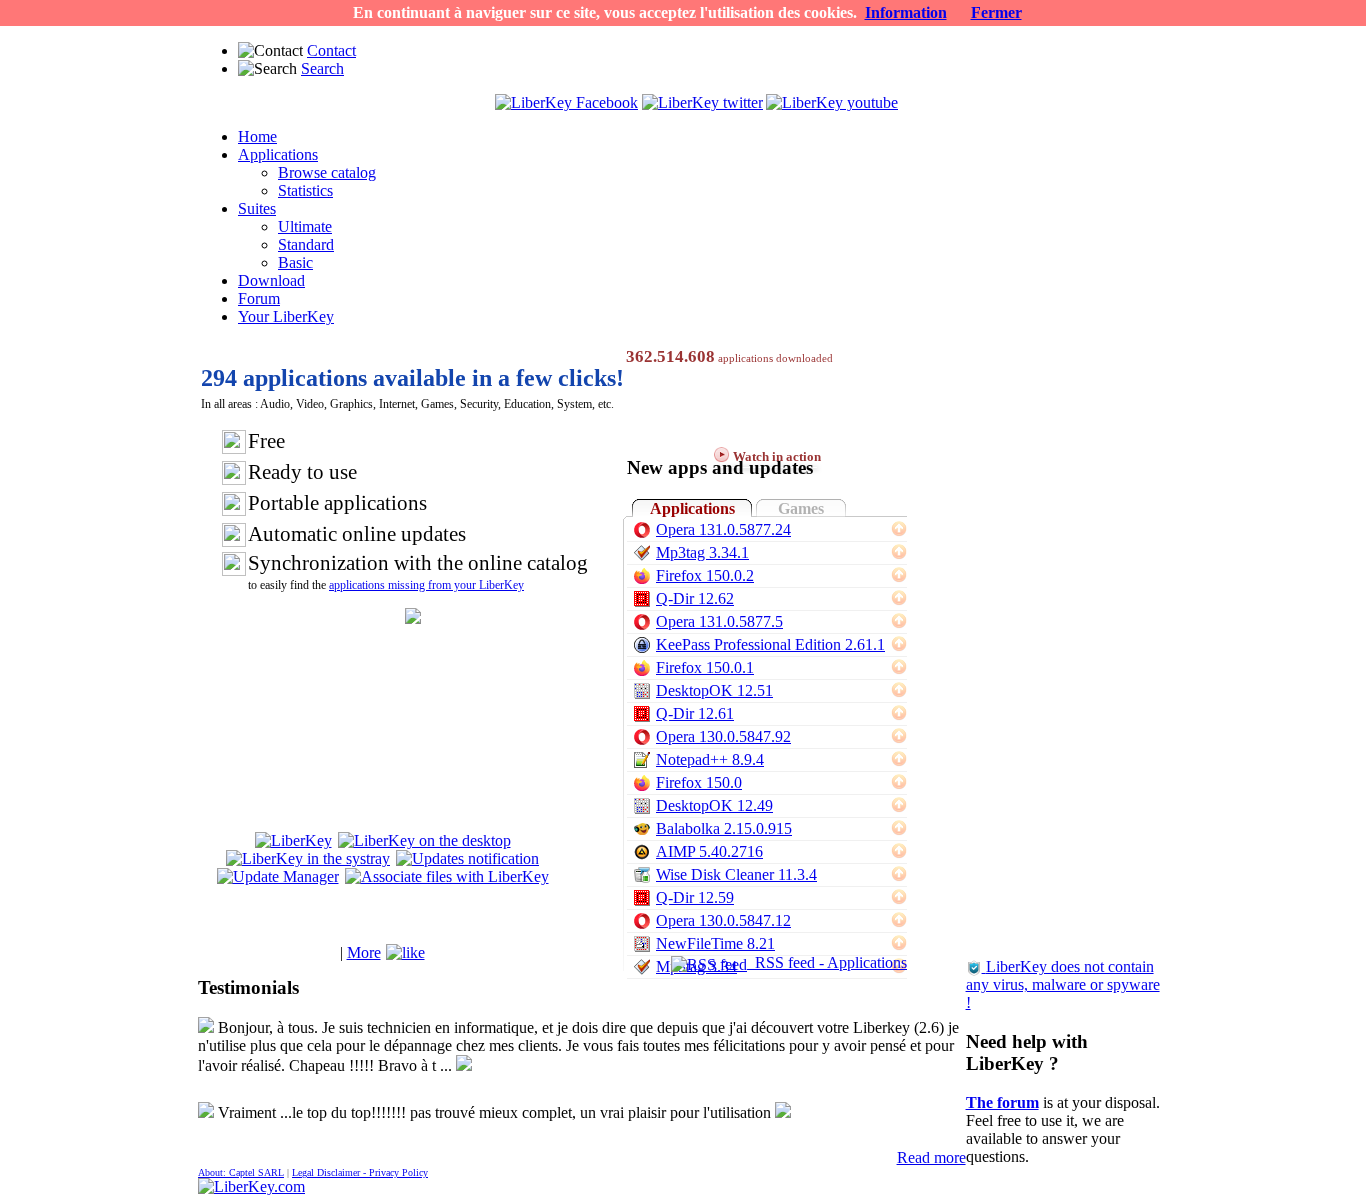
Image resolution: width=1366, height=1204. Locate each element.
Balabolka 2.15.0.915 (724, 828)
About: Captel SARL (241, 1172)
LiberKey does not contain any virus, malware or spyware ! (1063, 984)
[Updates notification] (467, 858)
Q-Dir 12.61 (695, 713)
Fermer (996, 12)
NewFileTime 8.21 (715, 943)
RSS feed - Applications (827, 962)
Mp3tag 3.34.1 (702, 552)
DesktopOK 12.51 (714, 690)
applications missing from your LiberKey (426, 585)
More (364, 952)
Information (906, 12)
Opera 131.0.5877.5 (719, 621)
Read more (931, 1157)
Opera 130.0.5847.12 (723, 920)
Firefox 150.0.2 (705, 575)
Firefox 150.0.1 (705, 667)
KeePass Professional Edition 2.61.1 (770, 644)
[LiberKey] (293, 840)
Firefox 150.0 (699, 782)
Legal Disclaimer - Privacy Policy (360, 1172)
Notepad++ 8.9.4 (710, 759)
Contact (331, 50)
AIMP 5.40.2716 (709, 851)
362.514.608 (670, 356)
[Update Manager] (278, 876)
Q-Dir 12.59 (695, 897)
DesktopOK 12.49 (714, 805)
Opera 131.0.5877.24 (723, 529)
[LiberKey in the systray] (308, 858)
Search (322, 68)
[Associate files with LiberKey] (447, 876)
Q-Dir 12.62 (695, 598)
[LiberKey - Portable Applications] (251, 1186)
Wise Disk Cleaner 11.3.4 (736, 874)
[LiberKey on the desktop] (424, 840)
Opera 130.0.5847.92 (723, 736)
